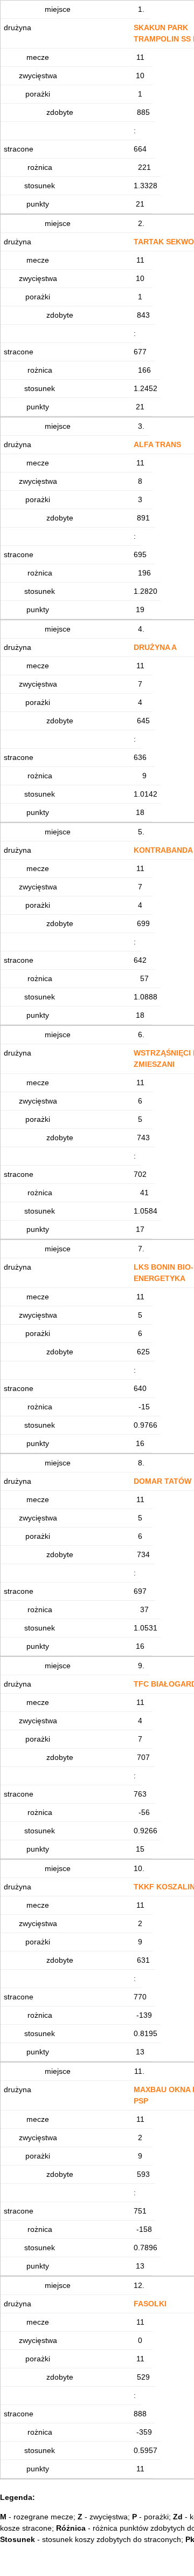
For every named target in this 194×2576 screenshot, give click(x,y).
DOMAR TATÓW (162, 1481)
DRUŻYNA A (155, 647)
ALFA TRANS (157, 444)
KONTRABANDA (163, 850)
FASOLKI (150, 2304)
